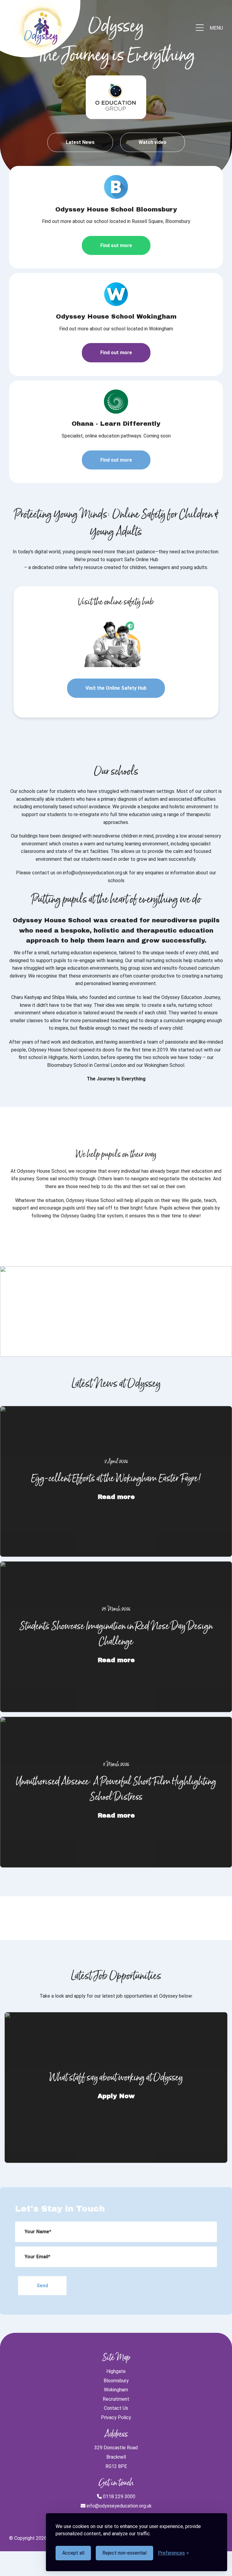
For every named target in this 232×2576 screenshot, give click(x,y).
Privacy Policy (116, 2417)
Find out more (116, 245)
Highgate (116, 2371)
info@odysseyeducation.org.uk (119, 2506)
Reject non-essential (124, 2553)
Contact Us (116, 2408)
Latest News (80, 142)
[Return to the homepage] (41, 28)
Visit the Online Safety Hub (116, 688)
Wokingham (116, 2390)
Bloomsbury (116, 2381)
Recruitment (116, 2399)
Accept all (73, 2553)
